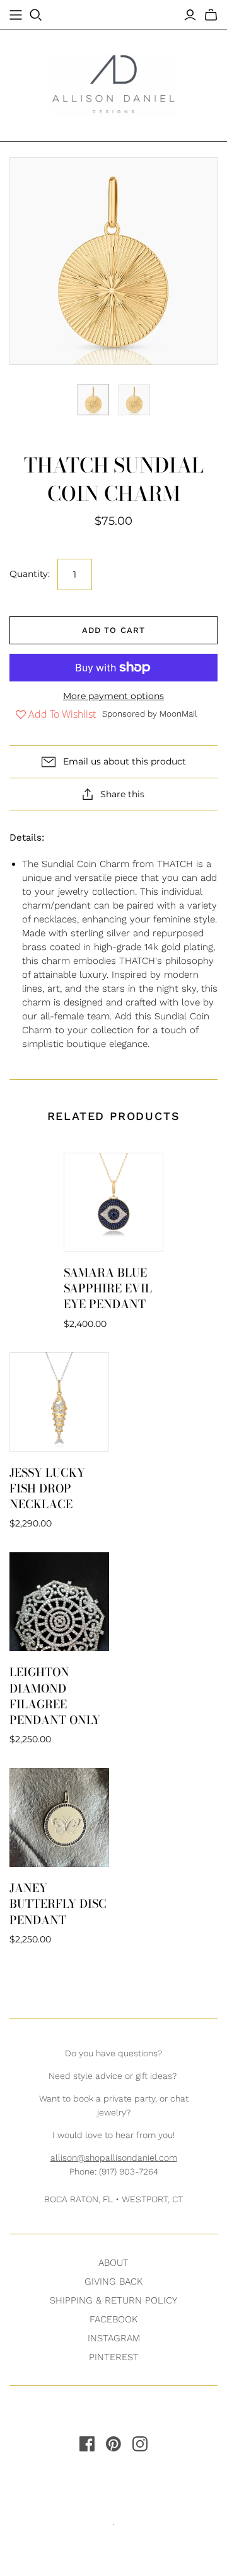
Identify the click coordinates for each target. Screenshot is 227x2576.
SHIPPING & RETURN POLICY (113, 2300)
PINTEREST (114, 2357)
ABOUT (113, 2263)
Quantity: (30, 574)
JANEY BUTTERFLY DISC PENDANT (58, 1904)
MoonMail (178, 714)
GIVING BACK (113, 2282)
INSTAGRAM (114, 2338)
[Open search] (36, 15)
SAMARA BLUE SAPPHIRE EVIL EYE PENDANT (108, 1288)
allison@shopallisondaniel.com (114, 2158)
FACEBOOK (113, 2319)
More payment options (113, 696)
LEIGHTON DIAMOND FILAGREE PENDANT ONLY (55, 1696)
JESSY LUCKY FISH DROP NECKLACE (47, 1488)
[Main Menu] (16, 15)
